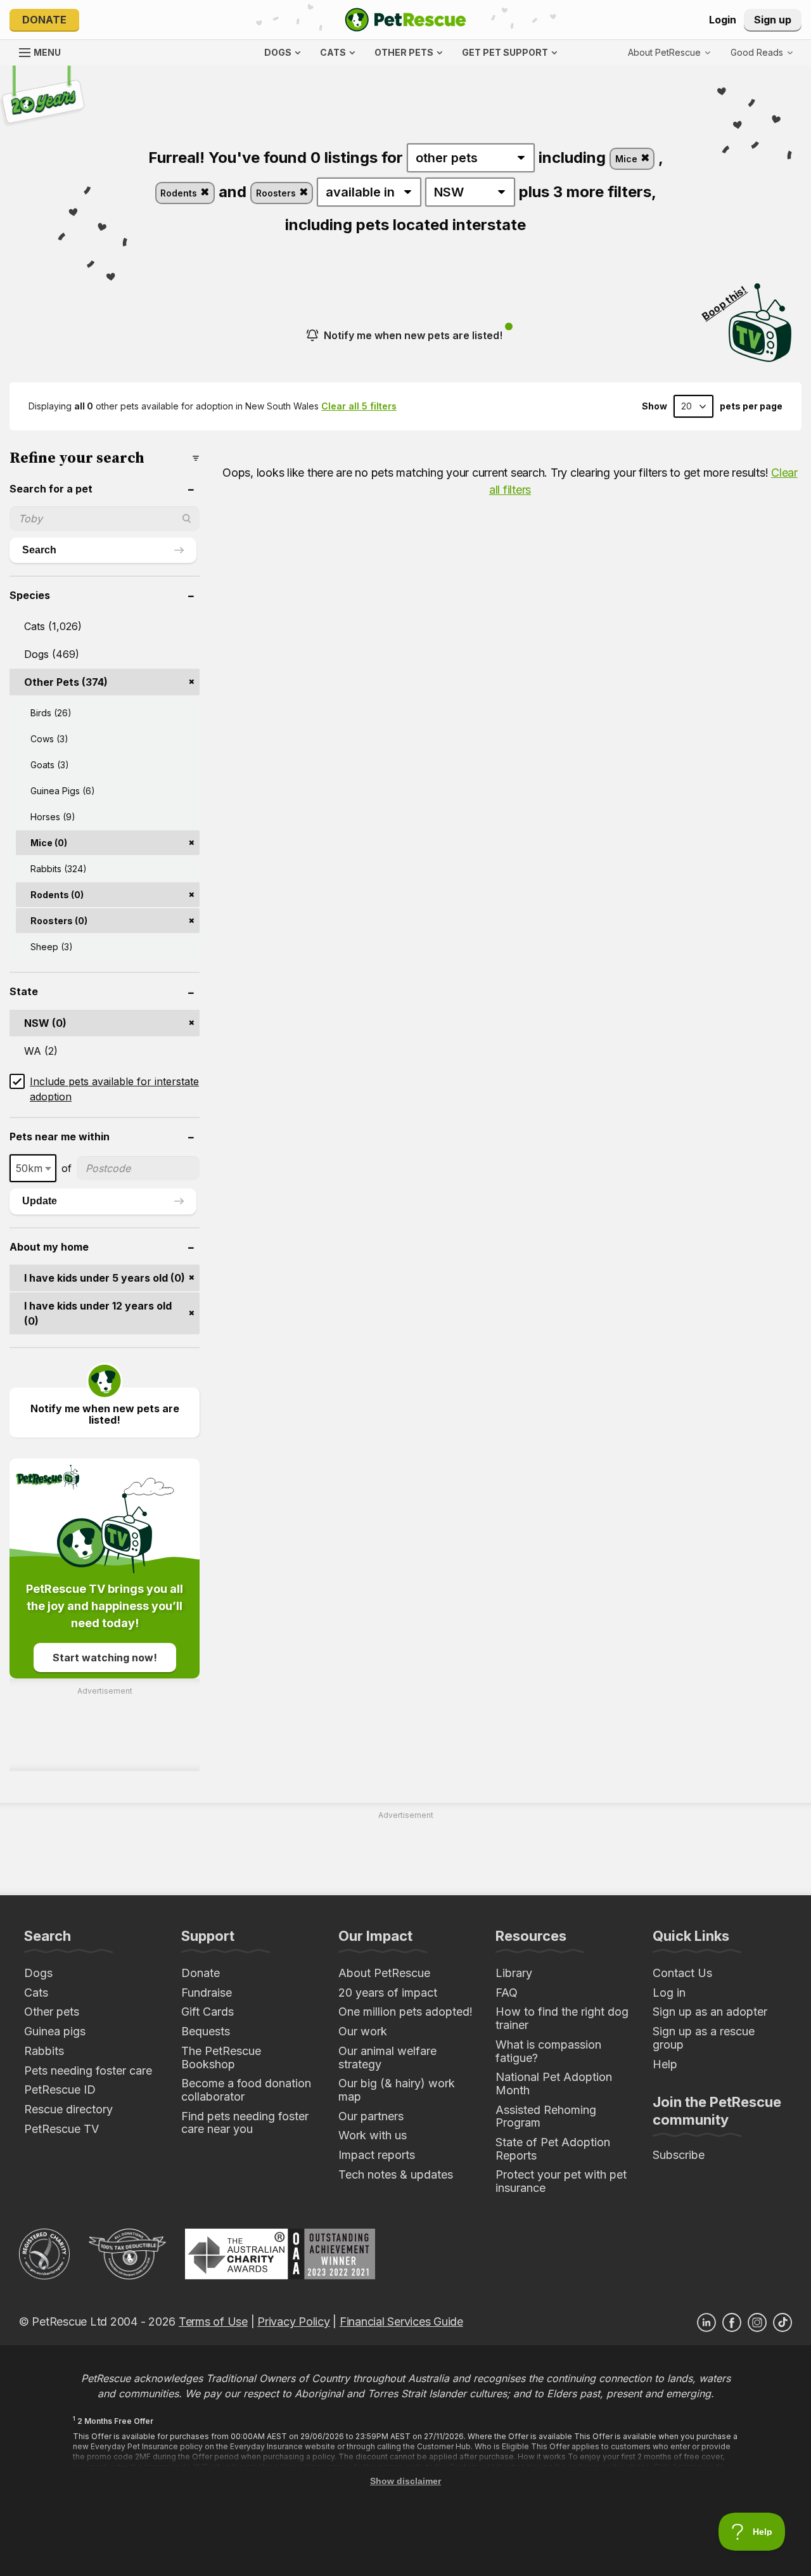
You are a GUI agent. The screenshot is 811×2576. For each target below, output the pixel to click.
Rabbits (44, 2051)
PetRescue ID (60, 2090)
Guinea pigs (55, 2031)
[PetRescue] (405, 20)
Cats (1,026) (53, 626)
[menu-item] (762, 53)
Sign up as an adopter (710, 2012)
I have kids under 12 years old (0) (98, 1313)
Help (665, 2064)
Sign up (773, 20)
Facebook (732, 2322)
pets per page (751, 406)
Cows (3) (49, 739)
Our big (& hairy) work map (397, 2090)
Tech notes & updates (396, 2174)
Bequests (206, 2031)
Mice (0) (49, 843)
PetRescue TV (61, 2129)
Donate (44, 20)
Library (514, 1973)
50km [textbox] (29, 1168)
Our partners (371, 2116)
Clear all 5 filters (359, 406)
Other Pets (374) (66, 682)
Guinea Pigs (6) (63, 791)
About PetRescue (384, 1973)
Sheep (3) (52, 947)
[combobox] (33, 1168)
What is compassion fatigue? (548, 2051)
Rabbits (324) (59, 869)
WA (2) (41, 1051)
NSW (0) (45, 1023)
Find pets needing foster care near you (245, 2123)
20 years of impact (388, 1993)
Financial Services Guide (401, 2322)
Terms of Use (213, 2322)
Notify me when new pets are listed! (413, 335)
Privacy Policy (293, 2322)
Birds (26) (51, 713)
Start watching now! (105, 1658)
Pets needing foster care (88, 2070)
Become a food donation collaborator (246, 2090)
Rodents (180, 193)
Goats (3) (50, 765)
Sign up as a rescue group (704, 2038)
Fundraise (207, 1993)
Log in (669, 1993)
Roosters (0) (59, 921)
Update (40, 1201)
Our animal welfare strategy (387, 2058)
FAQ (507, 1993)
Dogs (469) (52, 654)
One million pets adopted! (405, 2012)
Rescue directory (68, 2109)
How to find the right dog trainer (562, 2018)
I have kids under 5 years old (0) (105, 1278)
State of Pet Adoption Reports (553, 2149)
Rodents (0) (57, 895)
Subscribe (679, 2155)
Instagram (757, 2322)
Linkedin (706, 2322)
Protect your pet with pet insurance (561, 2181)
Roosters (277, 193)
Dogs (38, 1973)
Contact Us (682, 1973)
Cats (36, 1993)
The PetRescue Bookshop (221, 2058)
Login (723, 20)
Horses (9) (53, 817)
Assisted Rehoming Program (546, 2116)
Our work (363, 2031)
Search (39, 550)
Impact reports (377, 2155)
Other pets (52, 2012)
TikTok (782, 2322)
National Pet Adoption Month (554, 2083)
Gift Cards (208, 2012)
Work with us (373, 2135)
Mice (628, 159)
